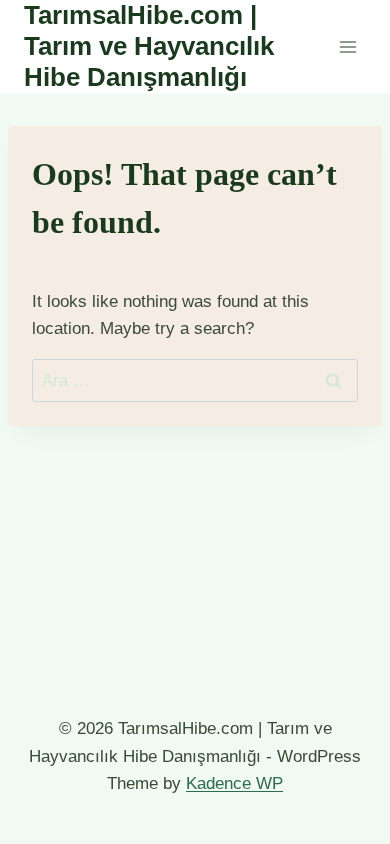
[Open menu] (347, 46)
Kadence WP (234, 783)
